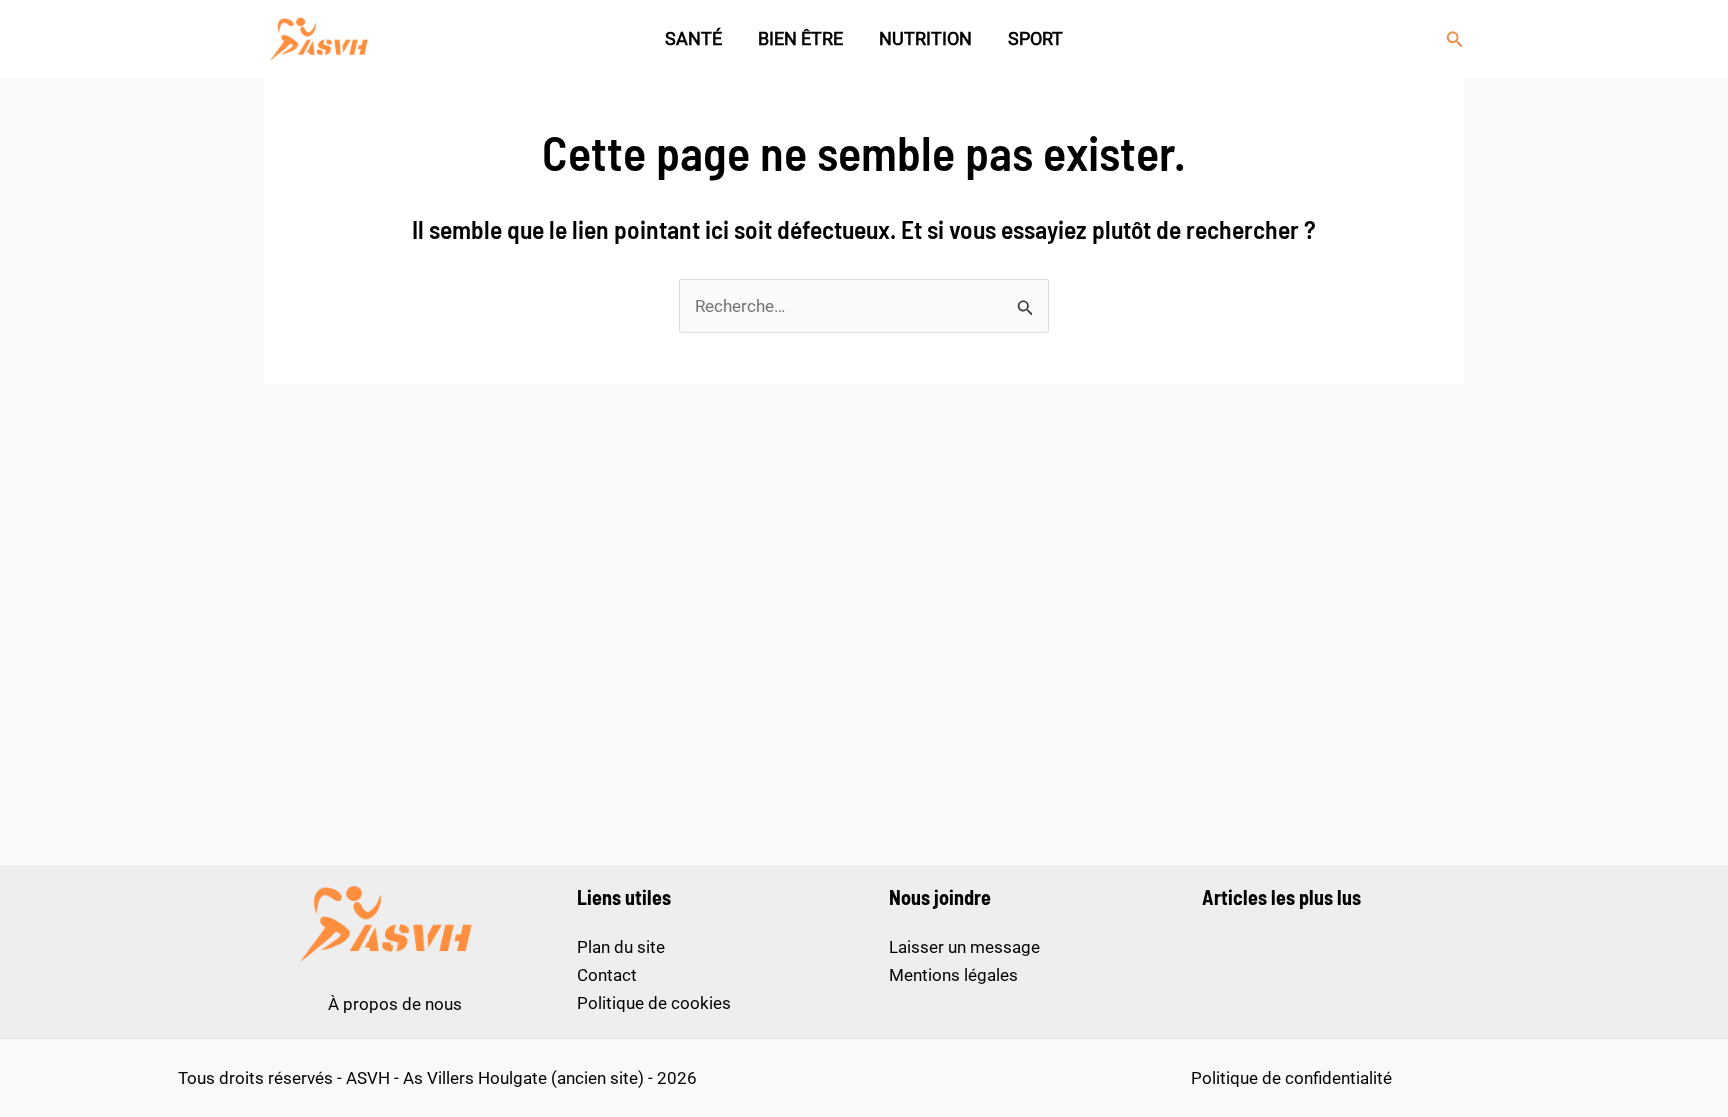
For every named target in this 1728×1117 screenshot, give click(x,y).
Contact (607, 975)
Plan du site (621, 947)
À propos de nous (395, 1004)
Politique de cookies (654, 1003)
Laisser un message (964, 947)
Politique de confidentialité (1291, 1078)
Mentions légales (953, 975)
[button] (1455, 39)
